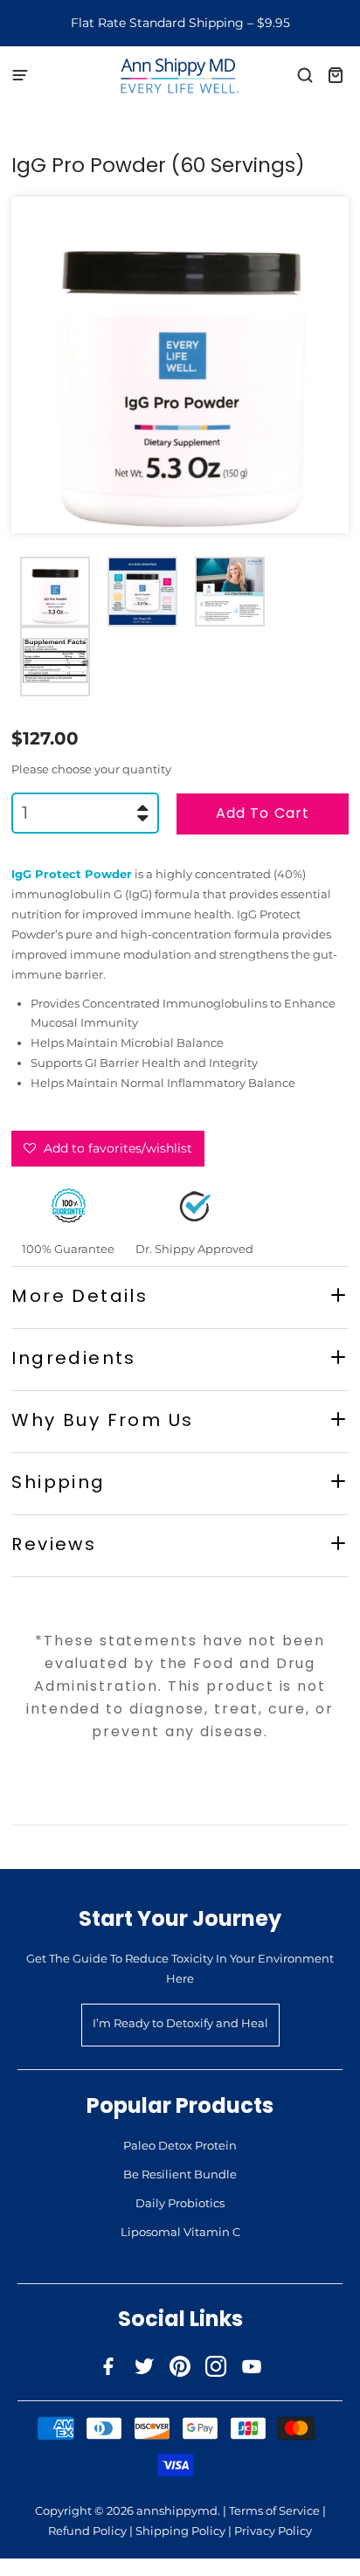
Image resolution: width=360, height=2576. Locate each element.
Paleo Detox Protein (180, 2145)
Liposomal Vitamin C (180, 2232)
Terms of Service (274, 2510)
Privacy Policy (273, 2531)
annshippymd (177, 2510)
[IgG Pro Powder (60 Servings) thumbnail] (55, 592)
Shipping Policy (180, 2531)
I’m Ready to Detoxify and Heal (180, 2023)
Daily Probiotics (180, 2203)
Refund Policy (87, 2531)
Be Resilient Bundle (180, 2174)
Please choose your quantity (91, 769)
